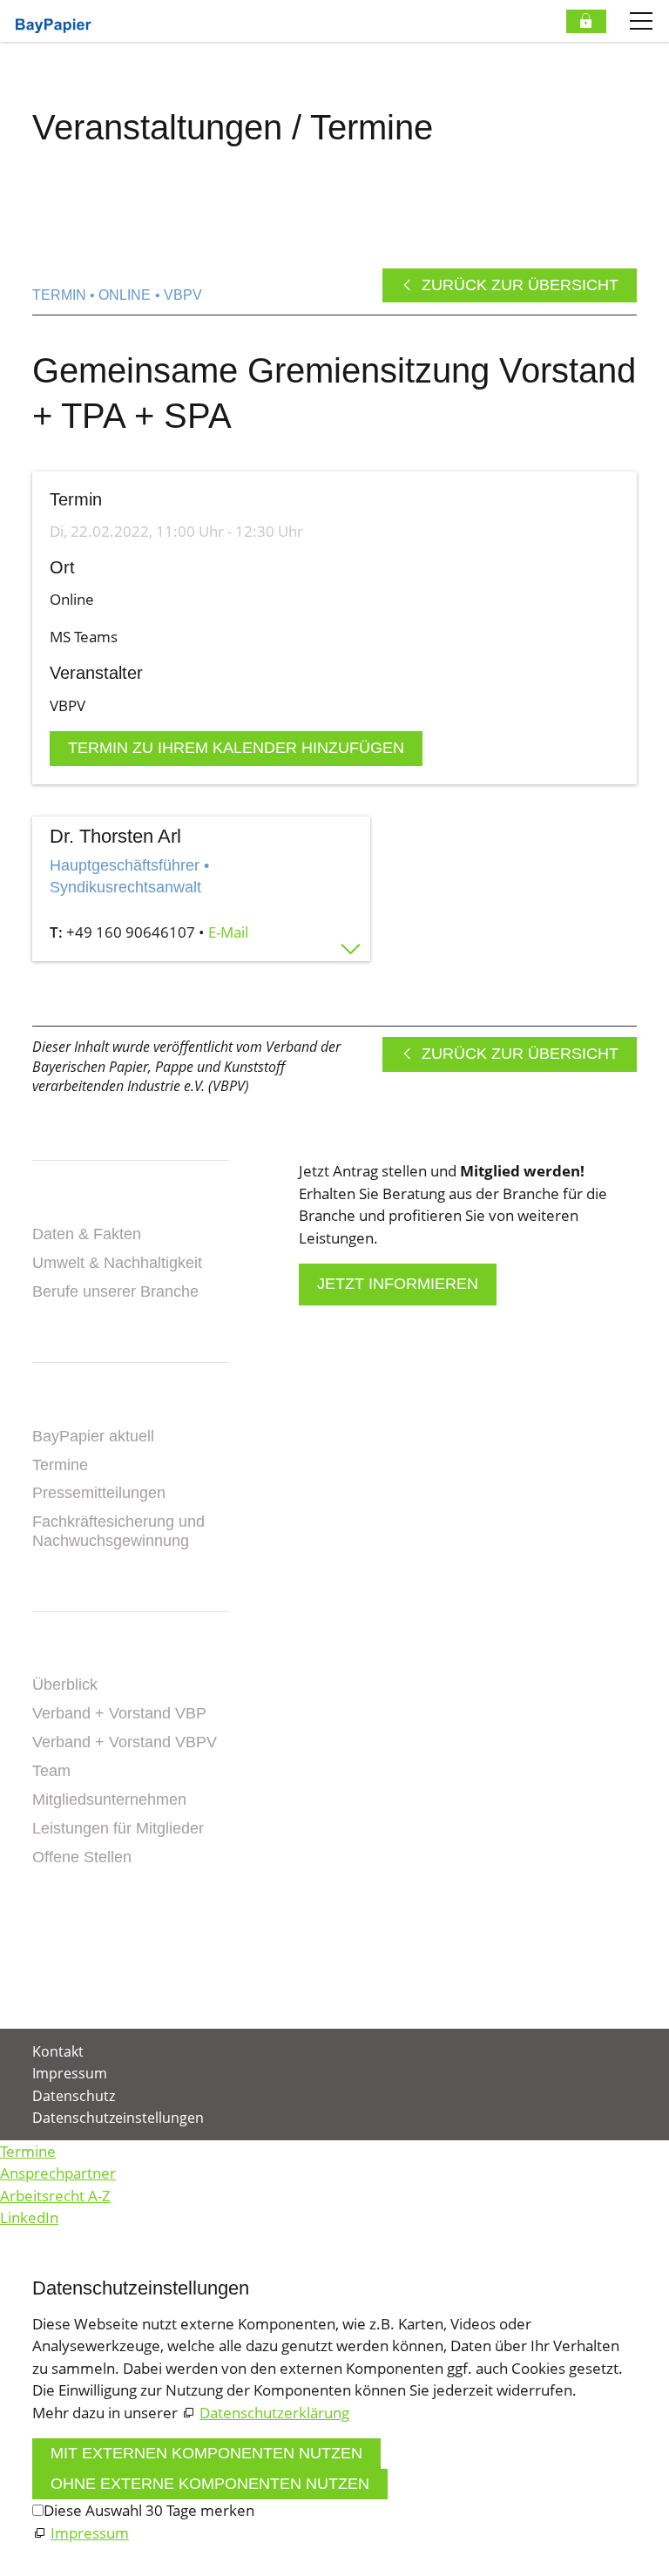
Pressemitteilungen (99, 1493)
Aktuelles (78, 1407)
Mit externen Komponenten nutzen (206, 2453)
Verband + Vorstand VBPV (125, 1742)
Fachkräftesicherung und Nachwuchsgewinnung (118, 1531)
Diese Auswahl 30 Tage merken (149, 2510)
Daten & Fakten (87, 1234)
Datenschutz (74, 2096)
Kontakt (69, 1909)
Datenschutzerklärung (274, 2413)
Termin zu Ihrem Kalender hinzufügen (236, 748)
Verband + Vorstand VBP (119, 1713)
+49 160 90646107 (131, 932)
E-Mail (228, 932)
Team (51, 1771)
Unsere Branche (105, 1206)
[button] (34, 1982)
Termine (60, 1465)
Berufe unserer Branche (115, 1291)
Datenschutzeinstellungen (118, 2118)
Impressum (70, 2073)
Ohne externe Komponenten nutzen (210, 2484)
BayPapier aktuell (93, 1436)
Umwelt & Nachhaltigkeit (117, 1263)
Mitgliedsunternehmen (109, 1800)
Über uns (73, 1657)
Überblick (65, 1685)
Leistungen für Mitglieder (118, 1828)
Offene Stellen (82, 1857)
